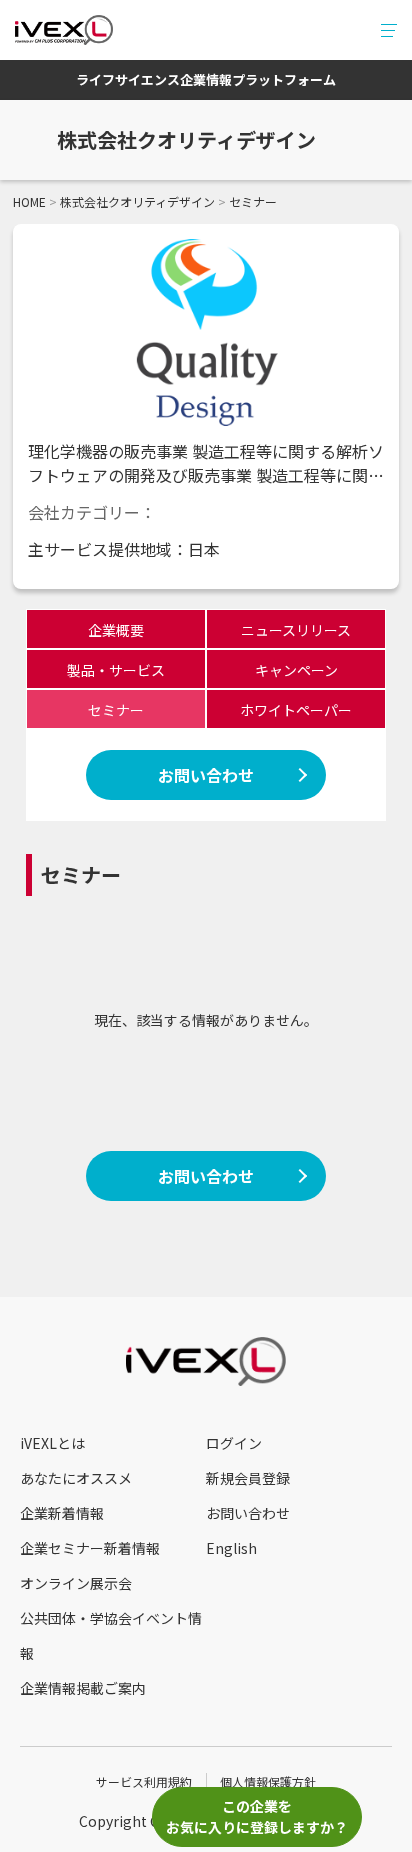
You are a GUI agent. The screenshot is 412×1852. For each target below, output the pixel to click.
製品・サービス (116, 670)
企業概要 (116, 630)
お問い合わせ (206, 775)
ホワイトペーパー (296, 710)
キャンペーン (296, 670)
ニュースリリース (296, 630)
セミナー (116, 710)
